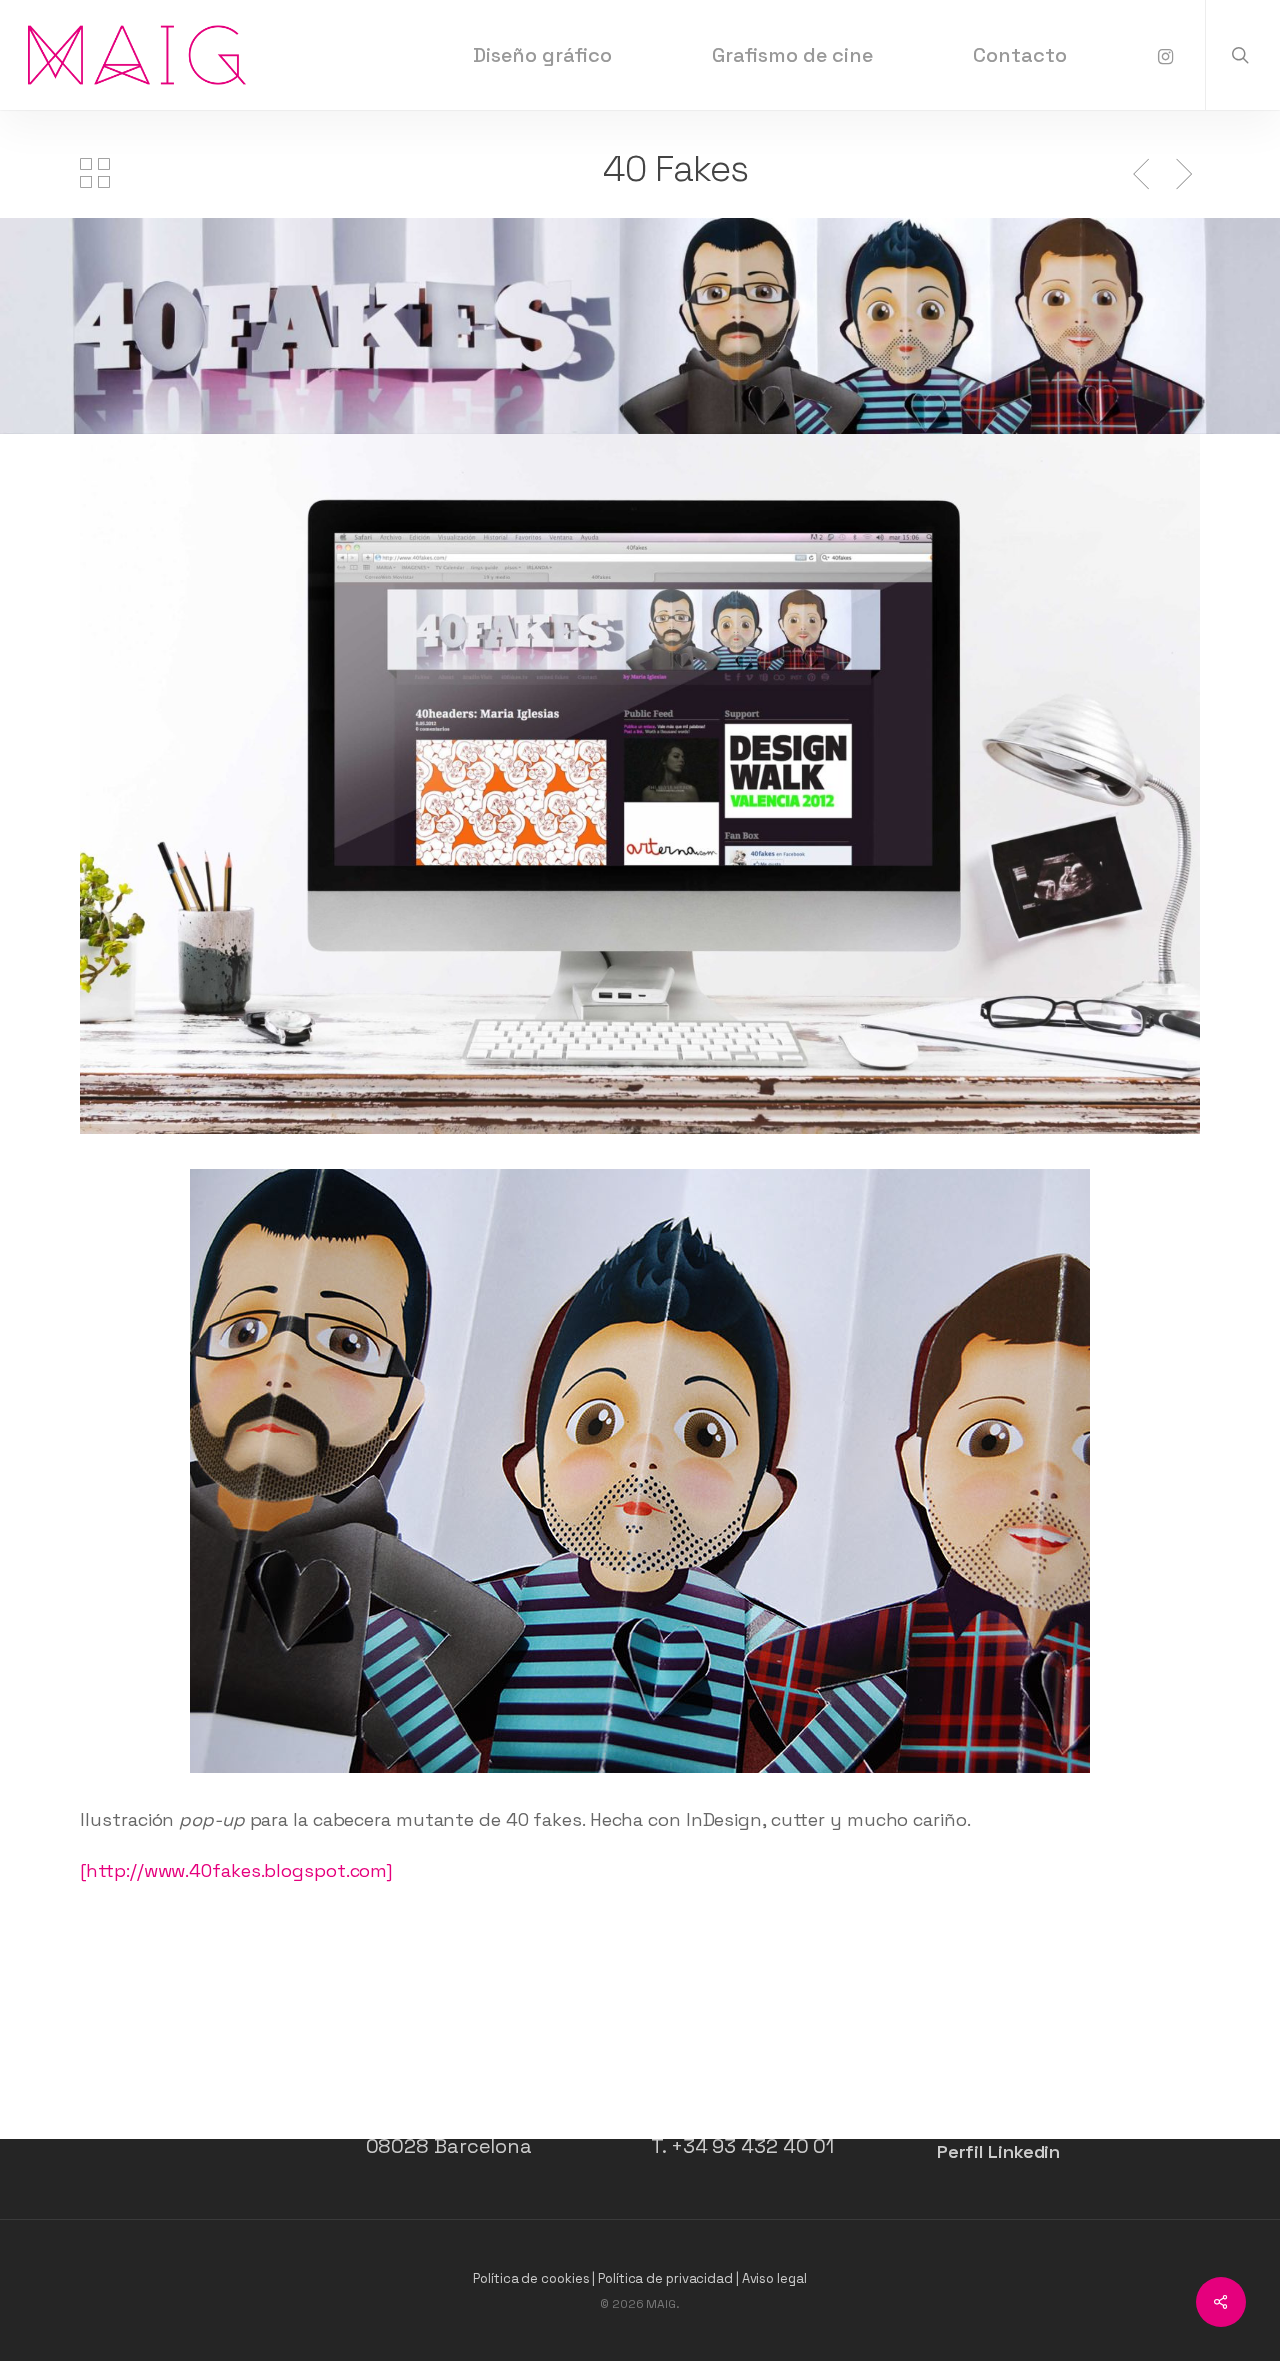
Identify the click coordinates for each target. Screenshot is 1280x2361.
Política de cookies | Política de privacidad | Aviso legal (639, 2278)
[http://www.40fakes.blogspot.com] (236, 1870)
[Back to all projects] (95, 173)
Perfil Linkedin (999, 2151)
